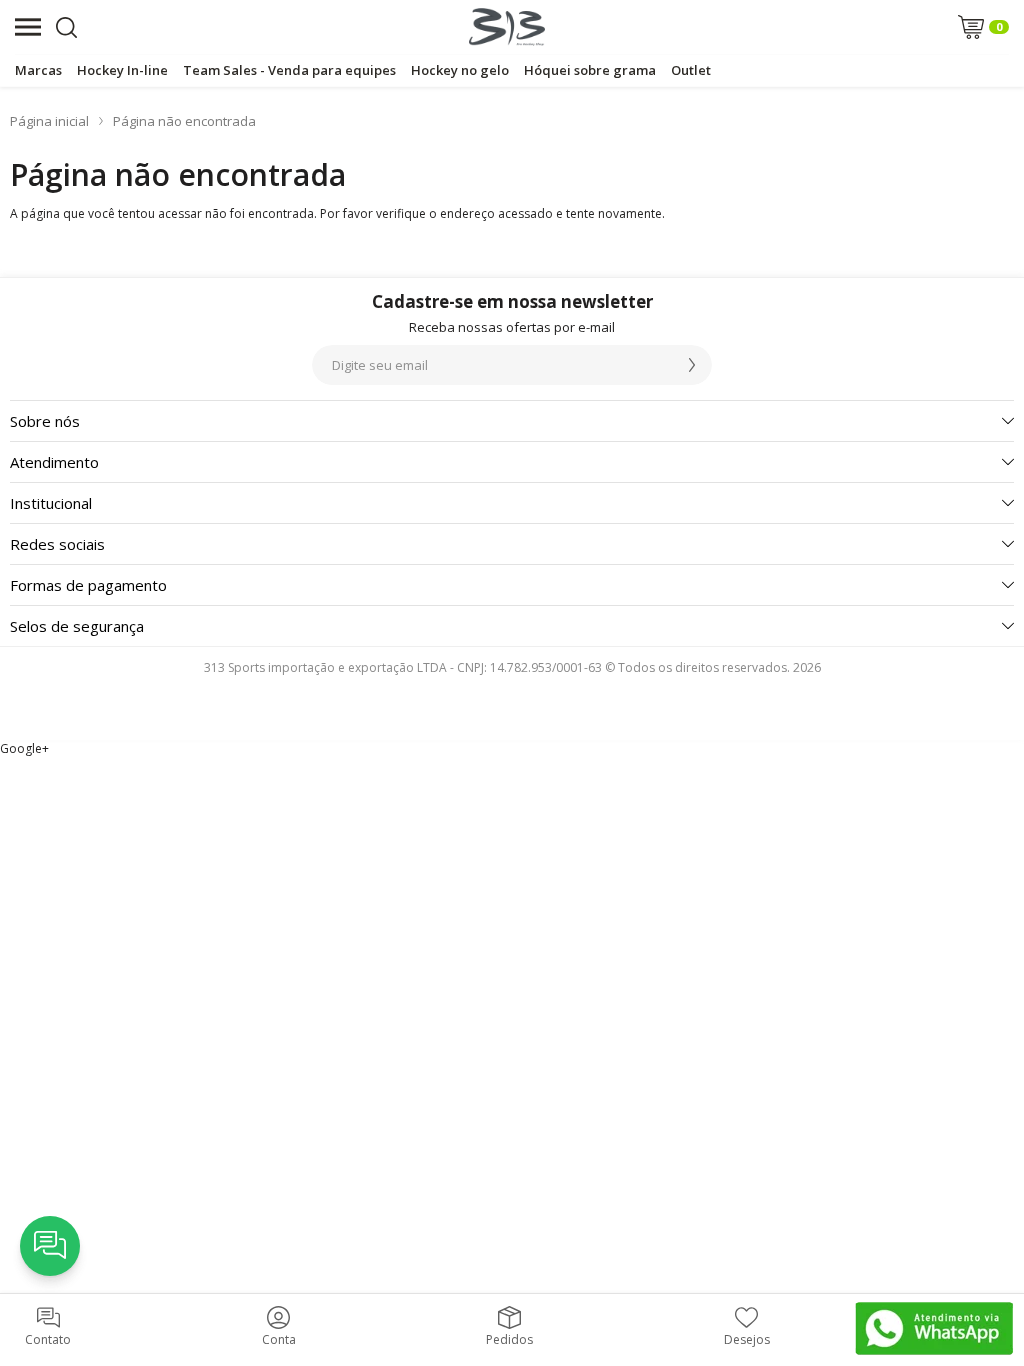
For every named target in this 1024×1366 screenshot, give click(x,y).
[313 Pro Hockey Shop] (507, 27)
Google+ (24, 748)
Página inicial (49, 121)
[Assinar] (692, 365)
